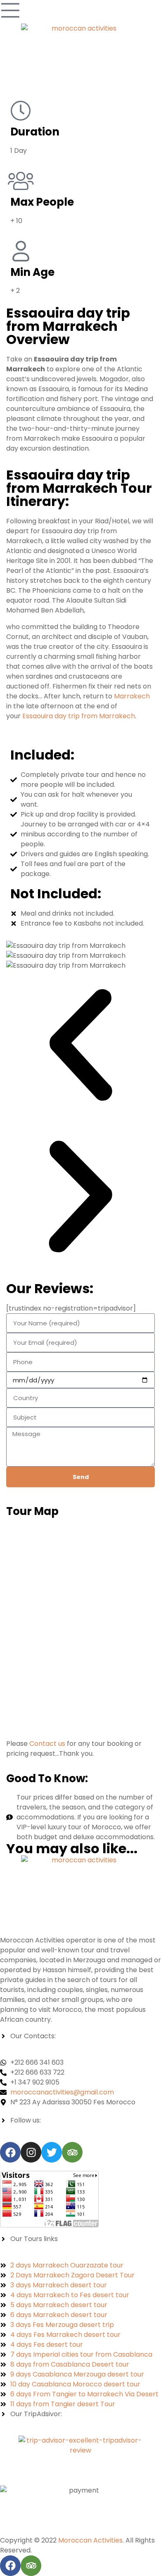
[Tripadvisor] (72, 2152)
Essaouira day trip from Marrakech (79, 716)
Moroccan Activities (90, 2540)
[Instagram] (31, 2152)
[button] (80, 1046)
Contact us (47, 1744)
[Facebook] (10, 2152)
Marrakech (131, 696)
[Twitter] (52, 2152)
